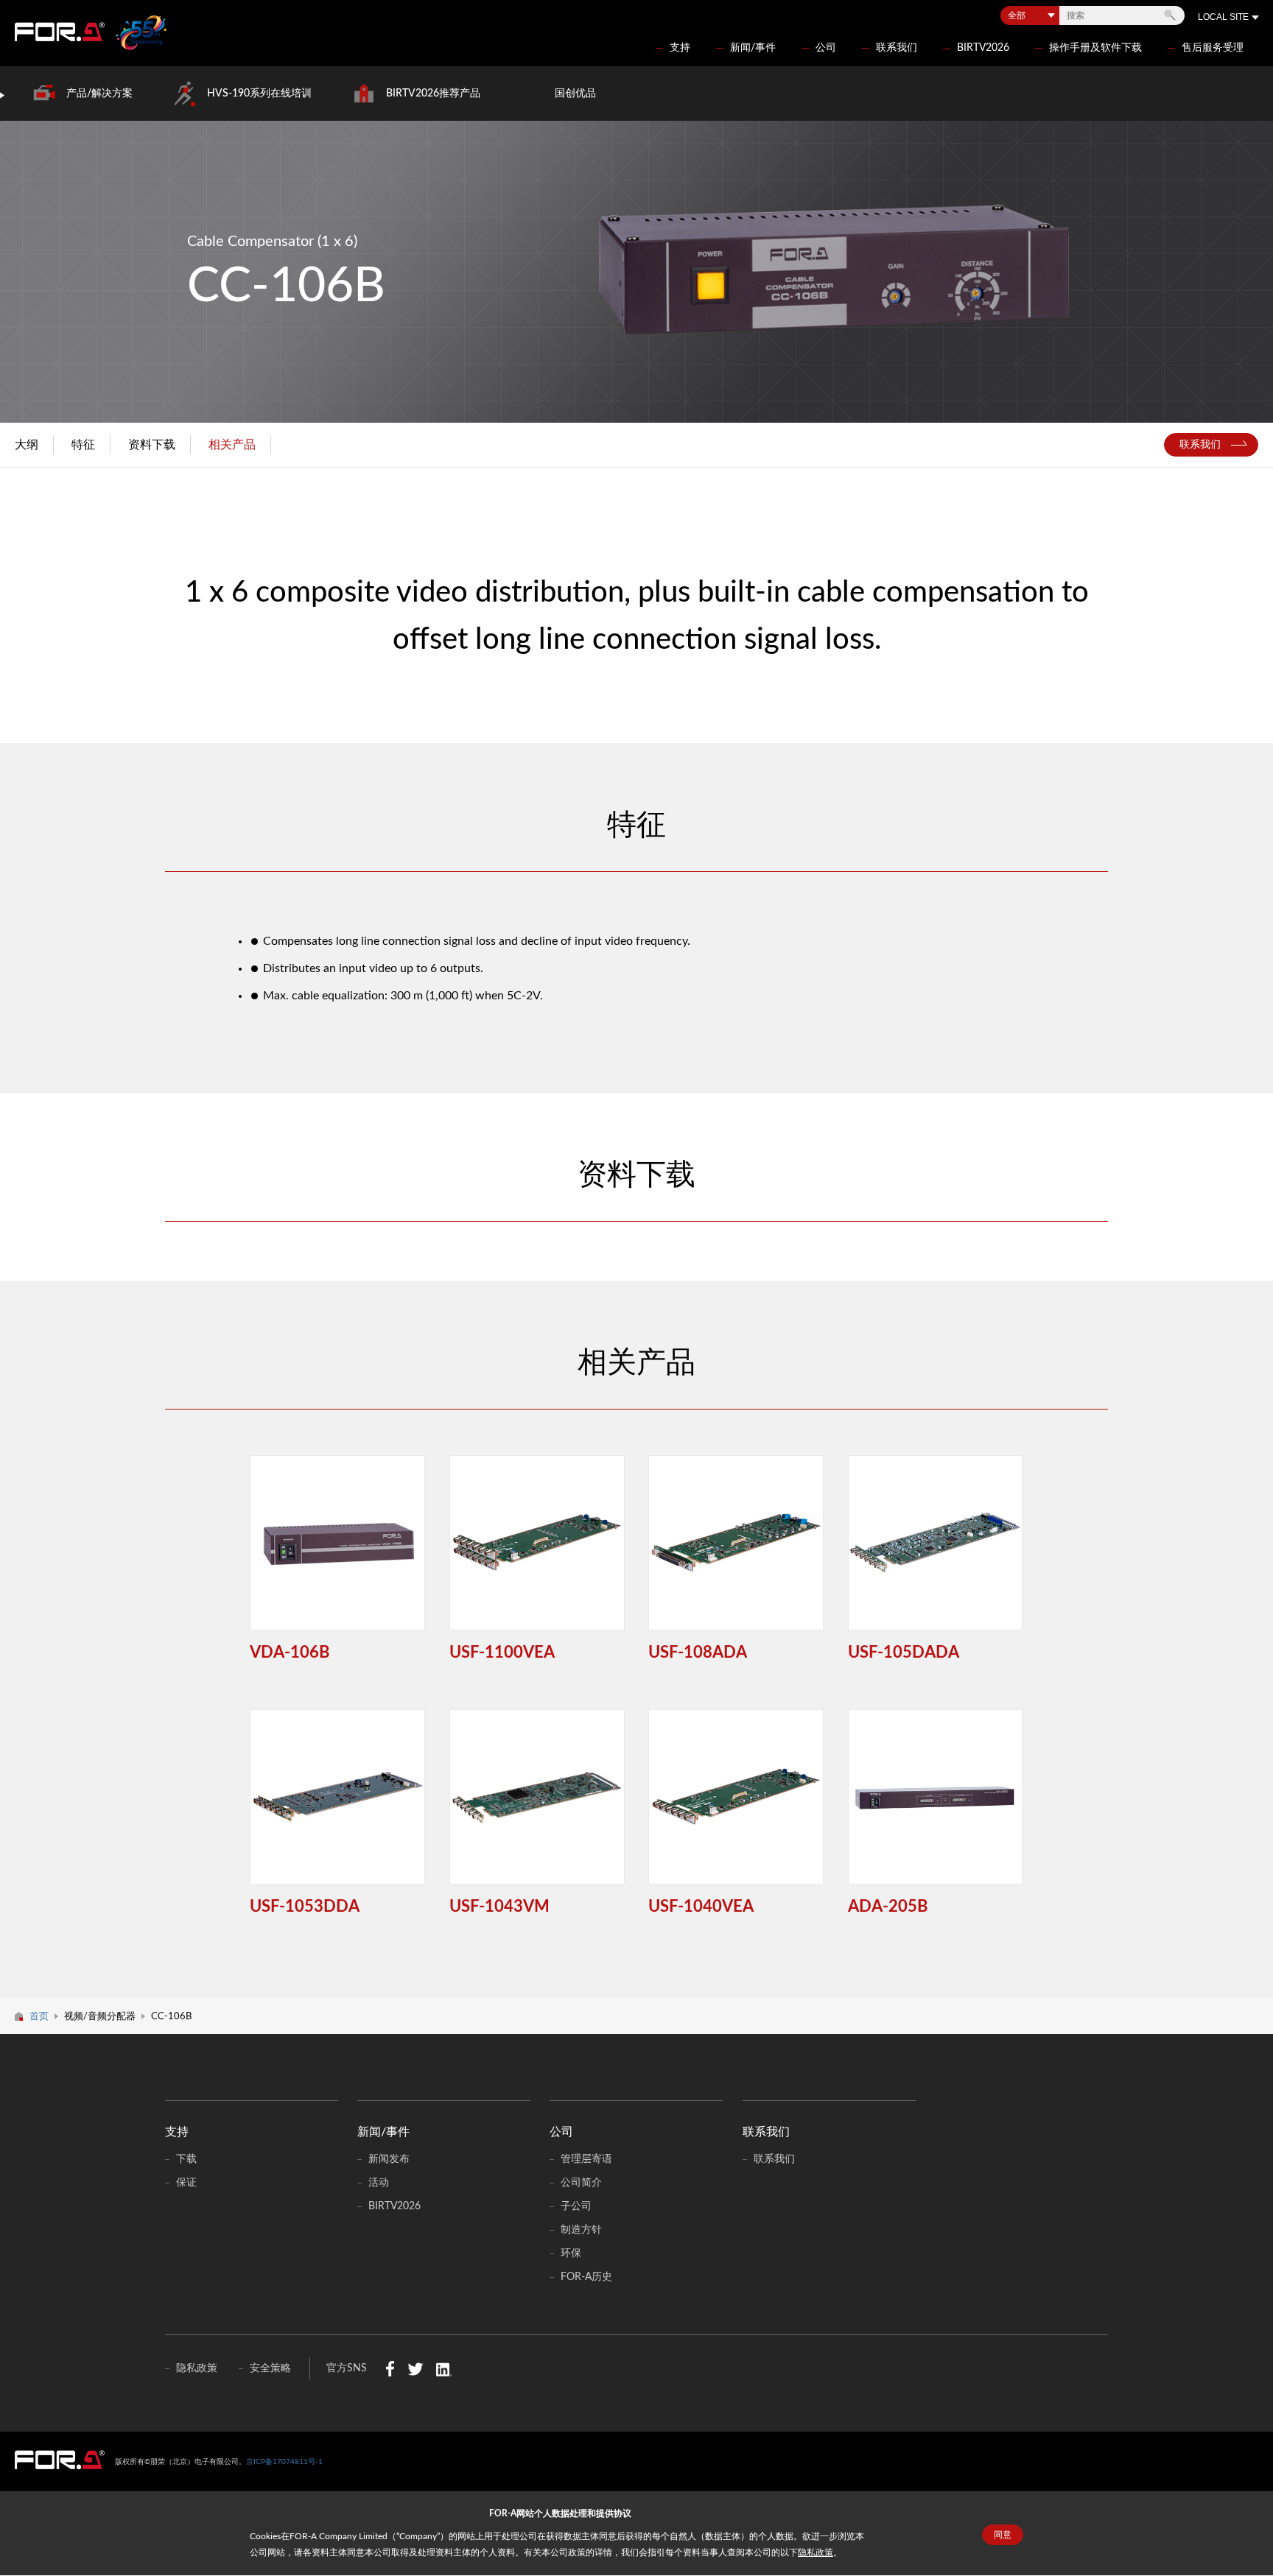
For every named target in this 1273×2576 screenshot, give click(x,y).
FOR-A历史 (586, 2277)
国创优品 (575, 94)
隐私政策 (816, 2552)
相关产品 (232, 445)
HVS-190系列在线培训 (259, 94)
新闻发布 (389, 2159)
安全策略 (270, 2368)
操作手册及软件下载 (1095, 48)
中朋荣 (60, 2460)
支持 (680, 48)
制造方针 (581, 2230)
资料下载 (152, 445)
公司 (826, 48)
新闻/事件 (753, 48)
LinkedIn (444, 2369)
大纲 (27, 445)
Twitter (415, 2369)
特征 (83, 445)
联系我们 (897, 48)
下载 (186, 2159)
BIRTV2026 (983, 48)
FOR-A (60, 32)
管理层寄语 (586, 2159)
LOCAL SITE (1223, 17)
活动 (379, 2183)
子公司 (576, 2206)
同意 (1003, 2535)
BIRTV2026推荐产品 (433, 94)
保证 (186, 2183)
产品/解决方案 (99, 94)
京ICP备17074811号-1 (284, 2462)
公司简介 (581, 2183)
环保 (571, 2253)
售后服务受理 (1213, 48)
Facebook (390, 2369)
